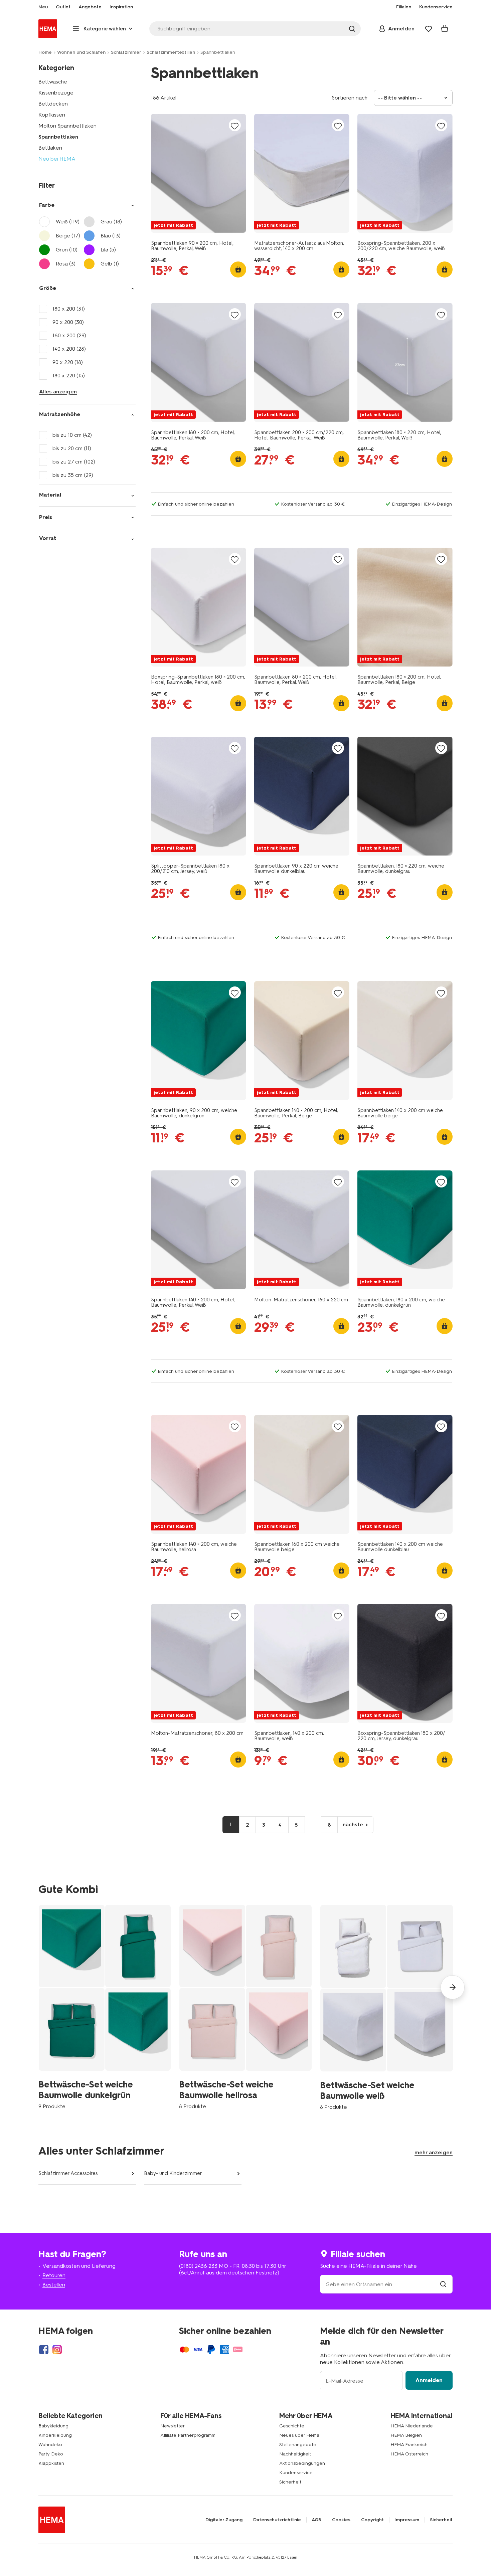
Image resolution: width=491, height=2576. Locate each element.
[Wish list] (429, 29)
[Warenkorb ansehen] (445, 29)
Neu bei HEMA (57, 159)
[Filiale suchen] (443, 2284)
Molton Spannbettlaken (67, 126)
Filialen (404, 7)
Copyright (372, 2520)
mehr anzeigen (434, 2152)
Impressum (407, 2520)
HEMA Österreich (409, 2454)
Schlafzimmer (126, 52)
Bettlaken (50, 148)
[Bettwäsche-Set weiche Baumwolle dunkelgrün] (105, 2007)
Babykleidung (53, 2426)
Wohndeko (50, 2445)
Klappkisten (51, 2463)
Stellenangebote (298, 2445)
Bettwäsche (53, 82)
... (313, 1824)
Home (45, 52)
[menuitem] (43, 7)
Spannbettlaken (58, 137)
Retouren (54, 2275)
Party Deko (51, 2454)
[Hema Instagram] (57, 2350)
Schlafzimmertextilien (171, 52)
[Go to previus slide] (38, 1987)
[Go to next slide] (453, 1987)
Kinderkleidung (55, 2435)
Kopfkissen (52, 115)
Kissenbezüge (56, 93)
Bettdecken (53, 104)
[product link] (199, 173)
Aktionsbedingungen (302, 2463)
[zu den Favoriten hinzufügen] (235, 126)
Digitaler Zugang (224, 2520)
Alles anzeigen (58, 392)
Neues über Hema (299, 2435)
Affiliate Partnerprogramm (188, 2435)
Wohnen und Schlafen (81, 52)
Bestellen (54, 2285)
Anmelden (429, 2380)
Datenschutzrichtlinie (277, 2520)
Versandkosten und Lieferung (79, 2266)
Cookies (341, 2520)
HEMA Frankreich (409, 2445)
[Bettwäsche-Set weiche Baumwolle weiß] (387, 2007)
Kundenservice (296, 2473)
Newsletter (173, 2426)
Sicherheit (290, 2482)
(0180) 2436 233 (198, 2266)
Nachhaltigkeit (295, 2454)
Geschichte (292, 2426)
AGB (316, 2520)
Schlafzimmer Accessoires (68, 2173)
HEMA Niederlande (412, 2426)
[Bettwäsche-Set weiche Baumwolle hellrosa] (245, 2007)
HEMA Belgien (406, 2435)
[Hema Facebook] (44, 2350)
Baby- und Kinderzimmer (173, 2173)
